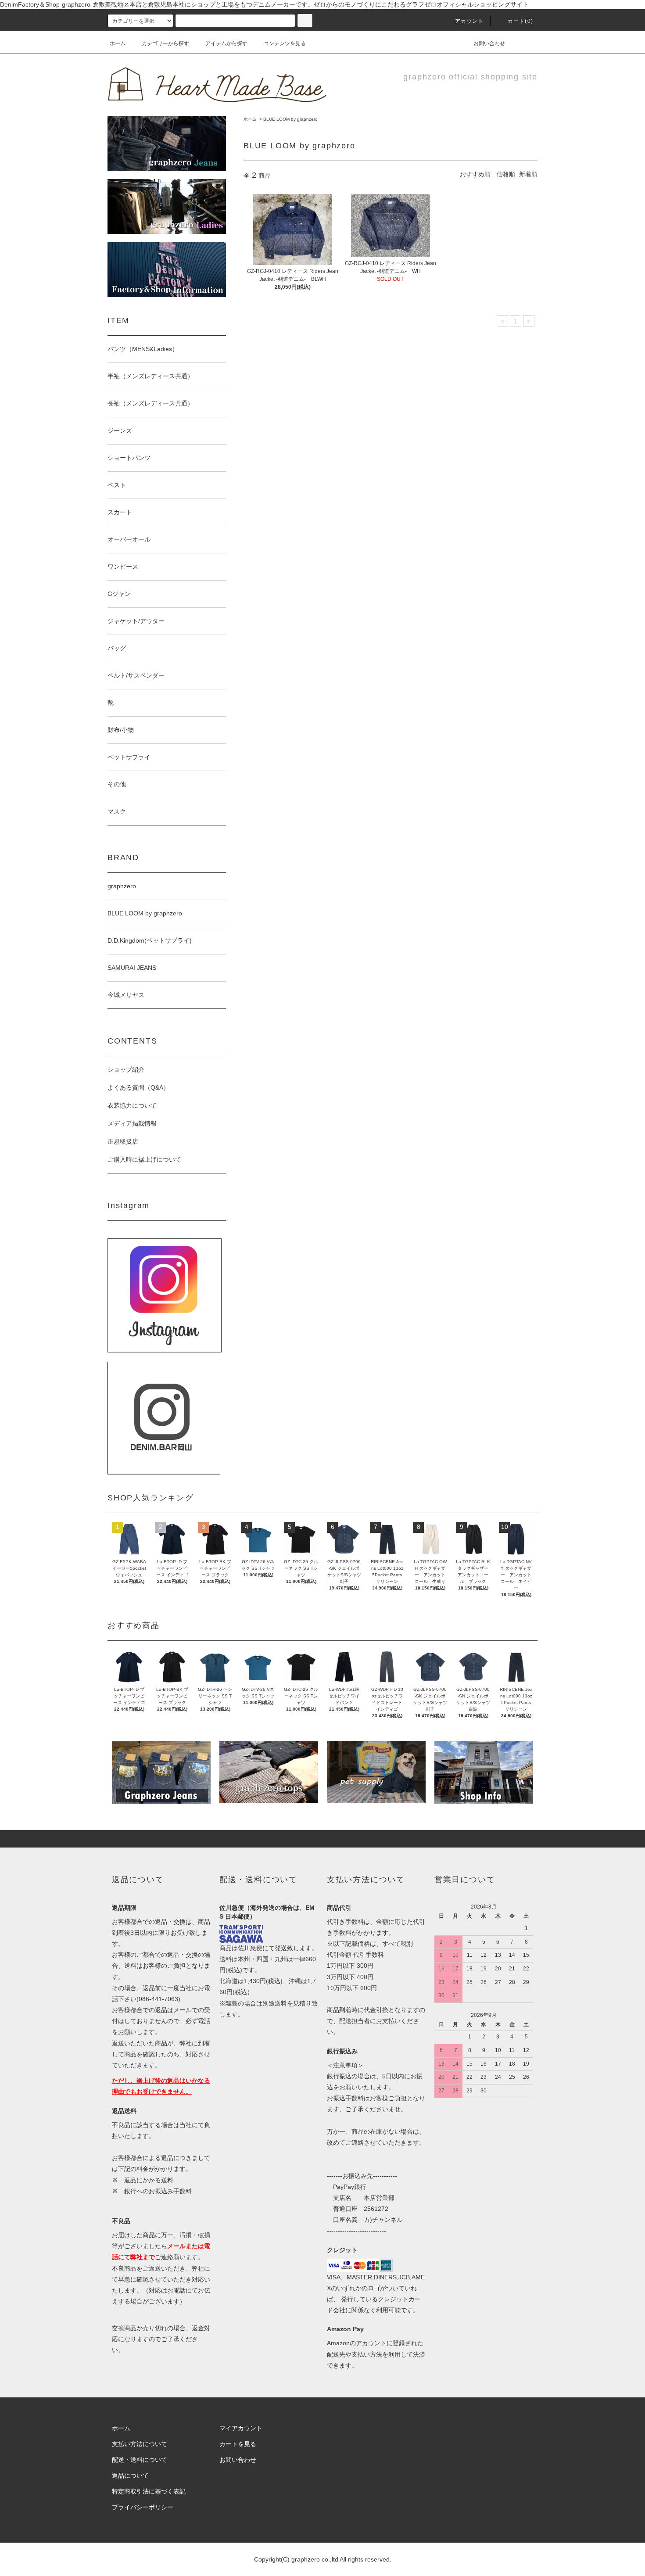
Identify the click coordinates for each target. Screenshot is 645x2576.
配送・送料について (140, 2460)
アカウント (469, 21)
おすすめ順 (475, 174)
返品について (130, 2476)
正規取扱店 (123, 1141)
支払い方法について (140, 2444)
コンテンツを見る (285, 43)
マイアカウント (241, 2428)
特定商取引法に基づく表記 (149, 2491)
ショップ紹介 (126, 1069)
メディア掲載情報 (132, 1123)
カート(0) (520, 21)
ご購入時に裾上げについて (144, 1159)
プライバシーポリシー (143, 2507)
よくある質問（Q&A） (138, 1087)
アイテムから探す (226, 43)
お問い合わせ (489, 43)
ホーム (118, 43)
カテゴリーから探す (165, 43)
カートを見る (238, 2444)
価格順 (506, 174)
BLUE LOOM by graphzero (290, 119)
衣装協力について (132, 1105)
